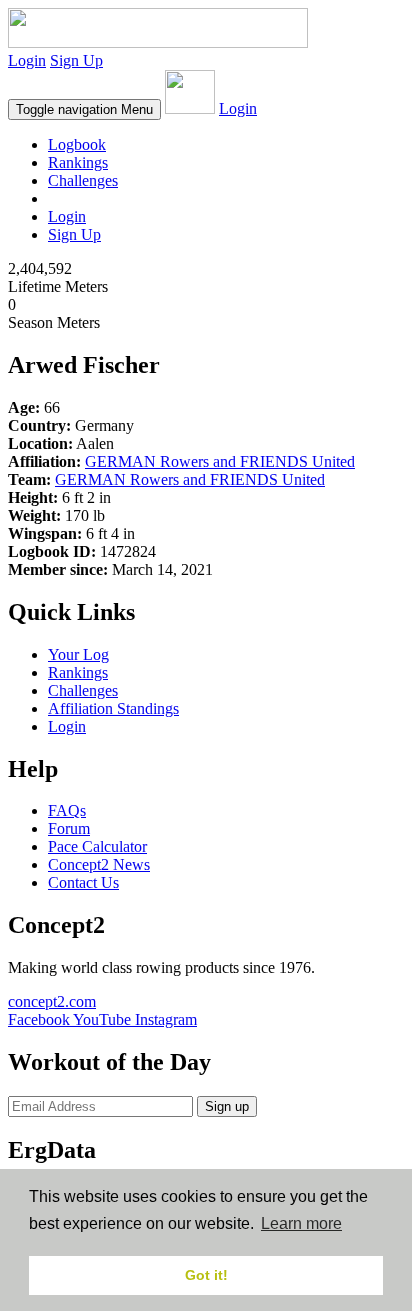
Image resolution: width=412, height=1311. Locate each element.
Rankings (78, 162)
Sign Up (76, 60)
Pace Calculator (97, 846)
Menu (84, 109)
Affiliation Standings (113, 708)
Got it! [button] (206, 1275)
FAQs (67, 810)
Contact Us (83, 882)
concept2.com (52, 1001)
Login (27, 60)
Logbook (77, 144)
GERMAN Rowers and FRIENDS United (220, 461)
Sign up (227, 1106)
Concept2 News (99, 864)
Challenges (83, 180)
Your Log (78, 654)
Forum (69, 828)
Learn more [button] (301, 1223)
